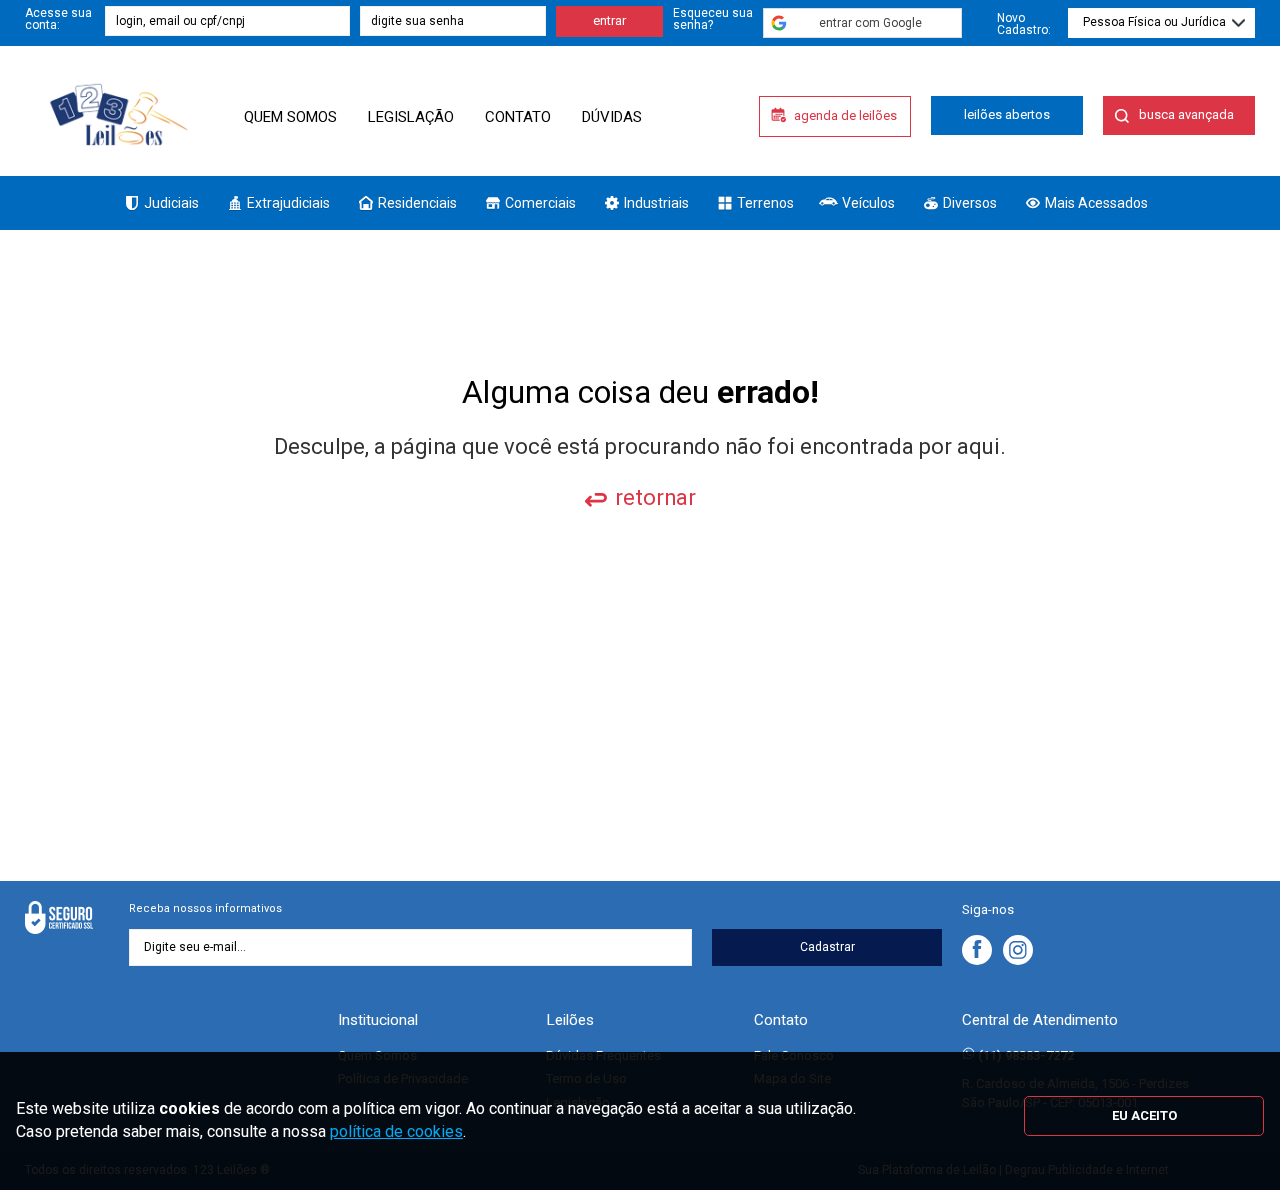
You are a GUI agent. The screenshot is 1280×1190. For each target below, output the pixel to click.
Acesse (58, 19)
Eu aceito (1144, 1115)
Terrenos (765, 203)
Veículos (868, 203)
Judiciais (171, 203)
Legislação (411, 117)
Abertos (1007, 114)
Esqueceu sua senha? (713, 19)
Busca (1186, 114)
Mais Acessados (1096, 203)
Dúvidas (612, 117)
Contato (518, 117)
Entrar (609, 20)
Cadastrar (827, 947)
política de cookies (396, 1131)
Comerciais (540, 203)
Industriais (656, 203)
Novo (1024, 23)
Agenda (845, 115)
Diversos (970, 203)
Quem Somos (290, 117)
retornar (655, 497)
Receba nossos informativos (205, 908)
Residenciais (417, 203)
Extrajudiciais (288, 203)
